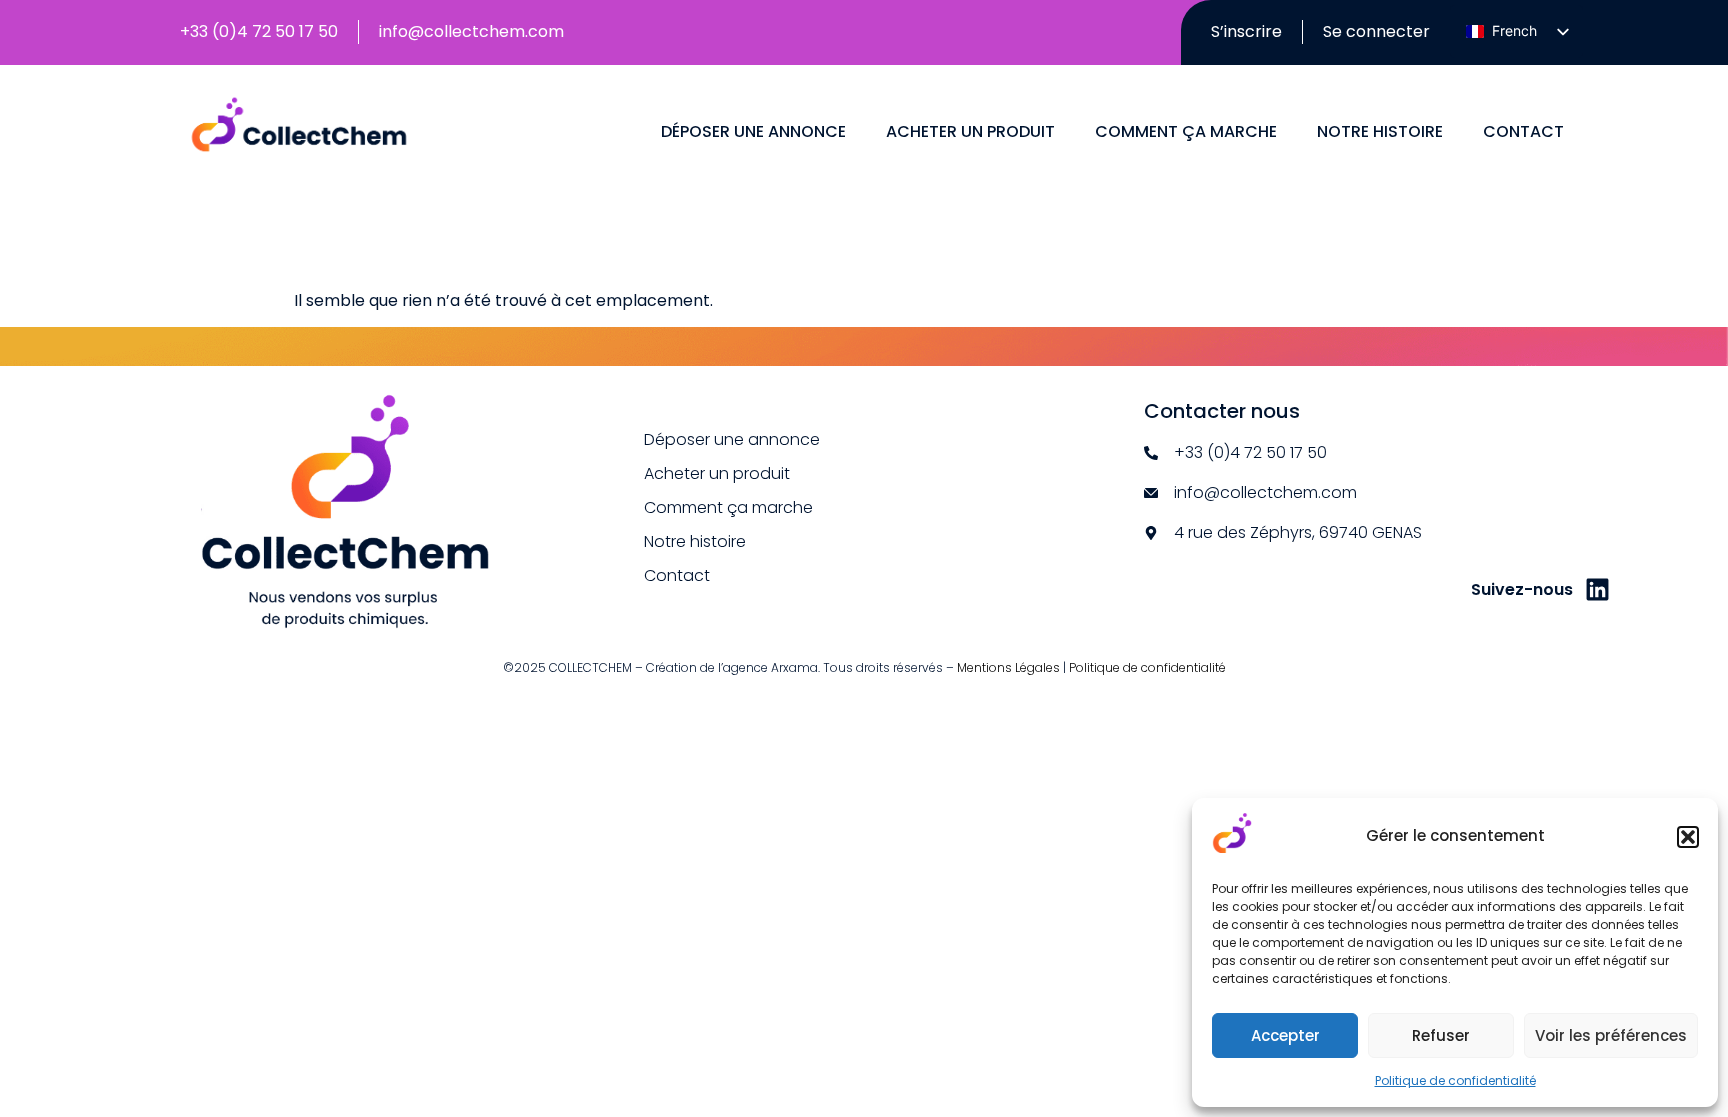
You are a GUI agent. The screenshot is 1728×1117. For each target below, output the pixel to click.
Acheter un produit (970, 131)
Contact (1523, 131)
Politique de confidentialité (1455, 1080)
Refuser (1441, 1035)
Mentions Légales (1008, 667)
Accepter (1285, 1035)
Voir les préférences (1611, 1035)
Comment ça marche (1186, 131)
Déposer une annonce (753, 131)
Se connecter (1376, 31)
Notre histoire (1380, 131)
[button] (1688, 837)
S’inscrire (1246, 31)
